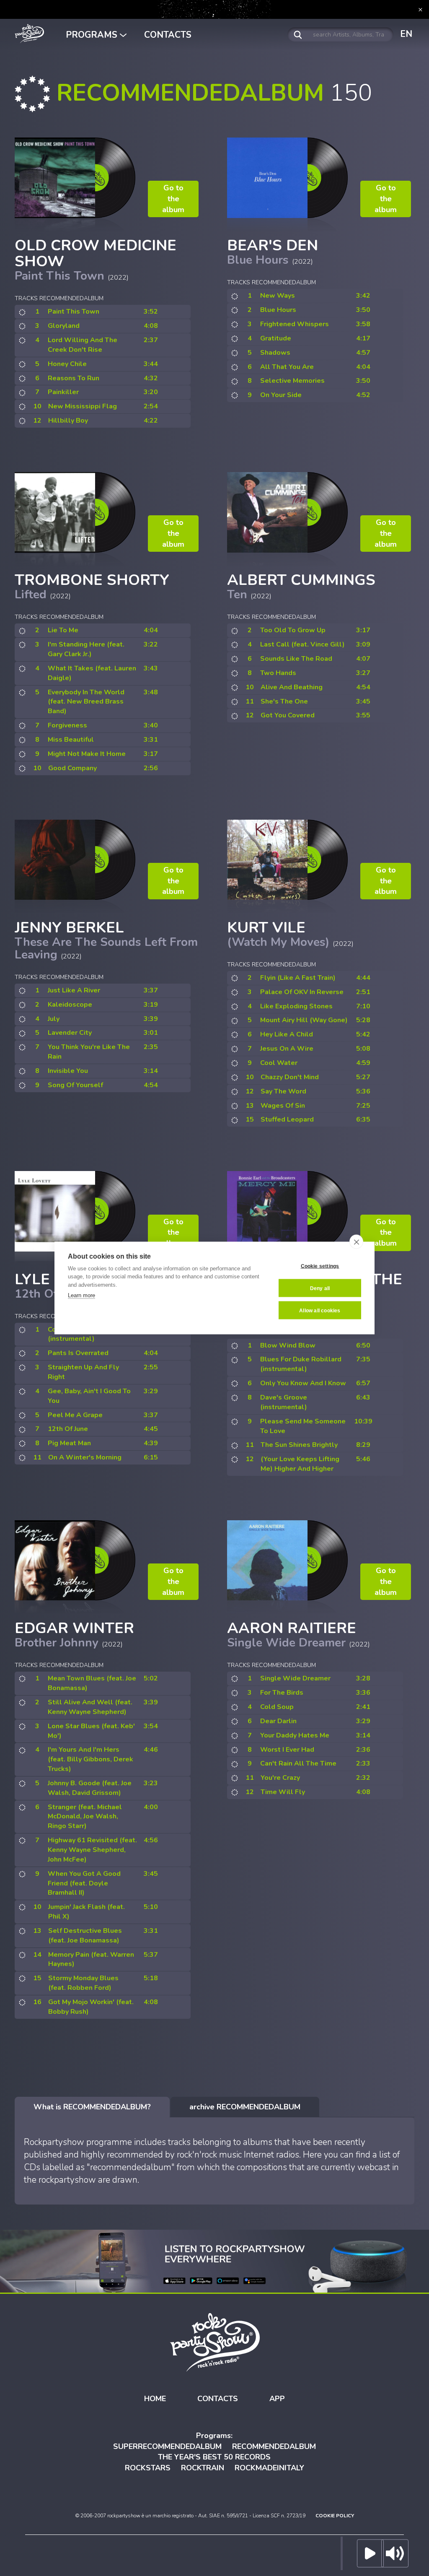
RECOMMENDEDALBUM (274, 2446)
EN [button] (406, 34)
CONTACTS (168, 35)
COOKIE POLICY (335, 2516)
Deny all (320, 1288)
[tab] (92, 2107)
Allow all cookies (320, 1310)
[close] (356, 1242)
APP (277, 2399)
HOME (155, 2399)
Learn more (81, 1295)
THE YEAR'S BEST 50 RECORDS (214, 2457)
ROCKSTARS (148, 2468)
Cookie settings (320, 1266)
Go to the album (173, 199)
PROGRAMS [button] (93, 35)
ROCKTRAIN (203, 2468)
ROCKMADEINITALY (269, 2468)
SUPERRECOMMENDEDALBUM (167, 2446)
